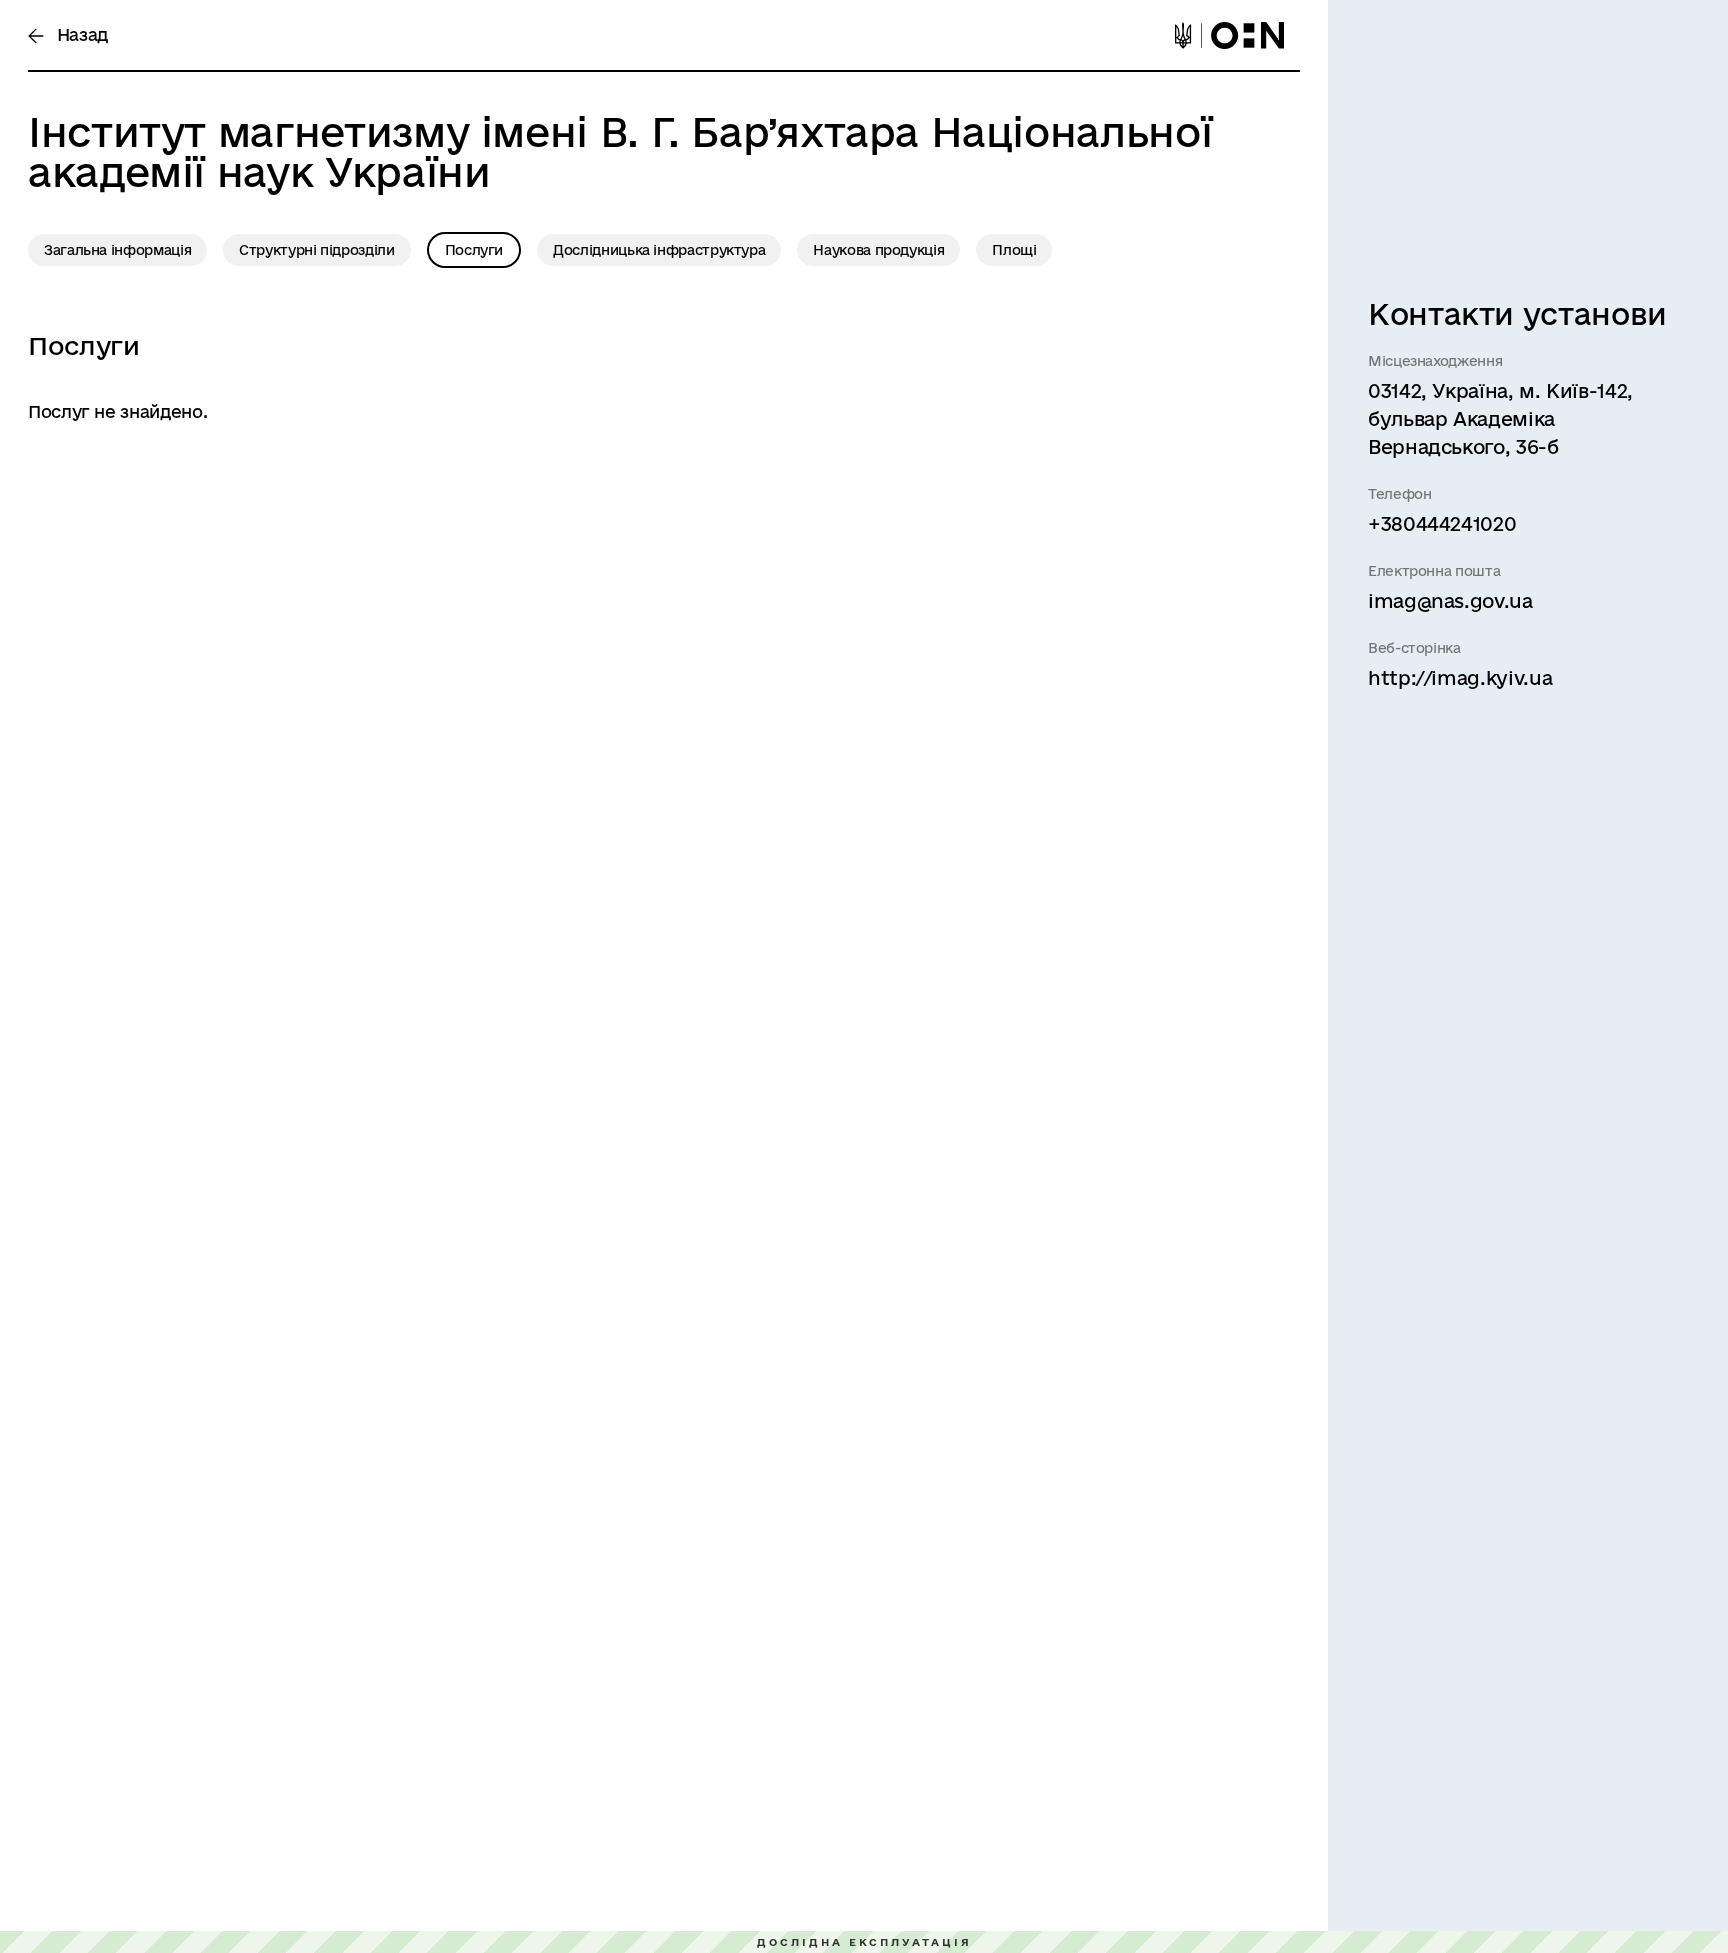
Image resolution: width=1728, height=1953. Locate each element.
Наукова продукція (878, 250)
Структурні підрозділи (316, 250)
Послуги (474, 250)
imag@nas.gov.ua (1450, 601)
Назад (80, 34)
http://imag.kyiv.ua (1460, 678)
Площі (1014, 250)
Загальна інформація (117, 250)
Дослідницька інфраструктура (659, 250)
